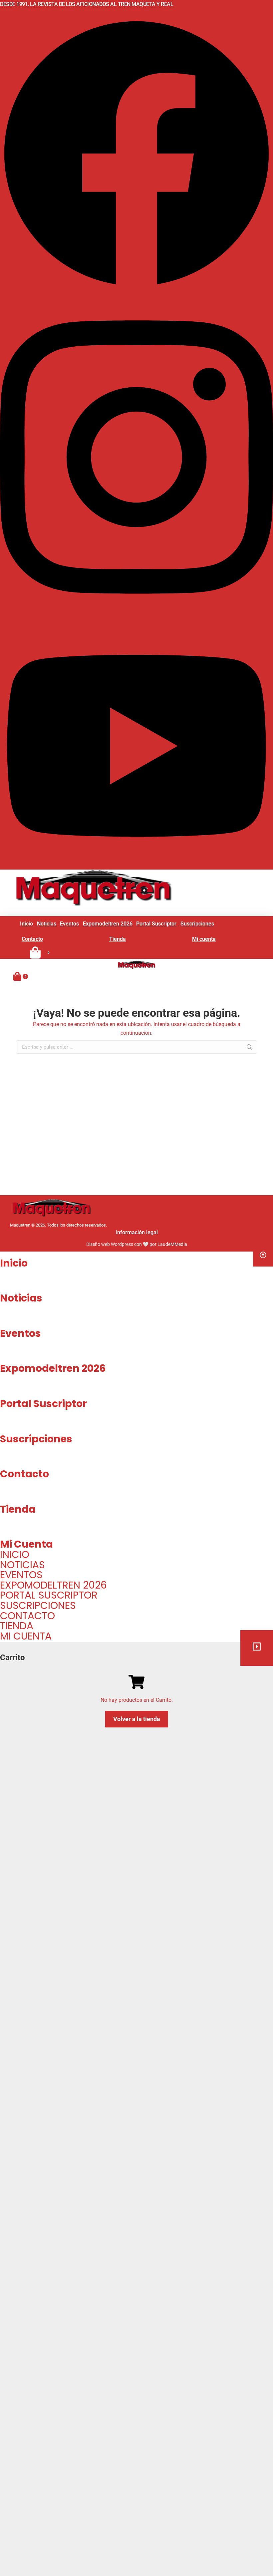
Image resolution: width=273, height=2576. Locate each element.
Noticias (21, 1298)
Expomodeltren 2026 (53, 1368)
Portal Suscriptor (43, 1404)
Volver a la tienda (137, 1719)
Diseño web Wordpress (110, 1244)
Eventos (20, 1333)
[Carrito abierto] (17, 976)
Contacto (24, 1474)
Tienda (18, 1509)
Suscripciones (36, 1439)
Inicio (14, 1263)
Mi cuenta (26, 1544)
